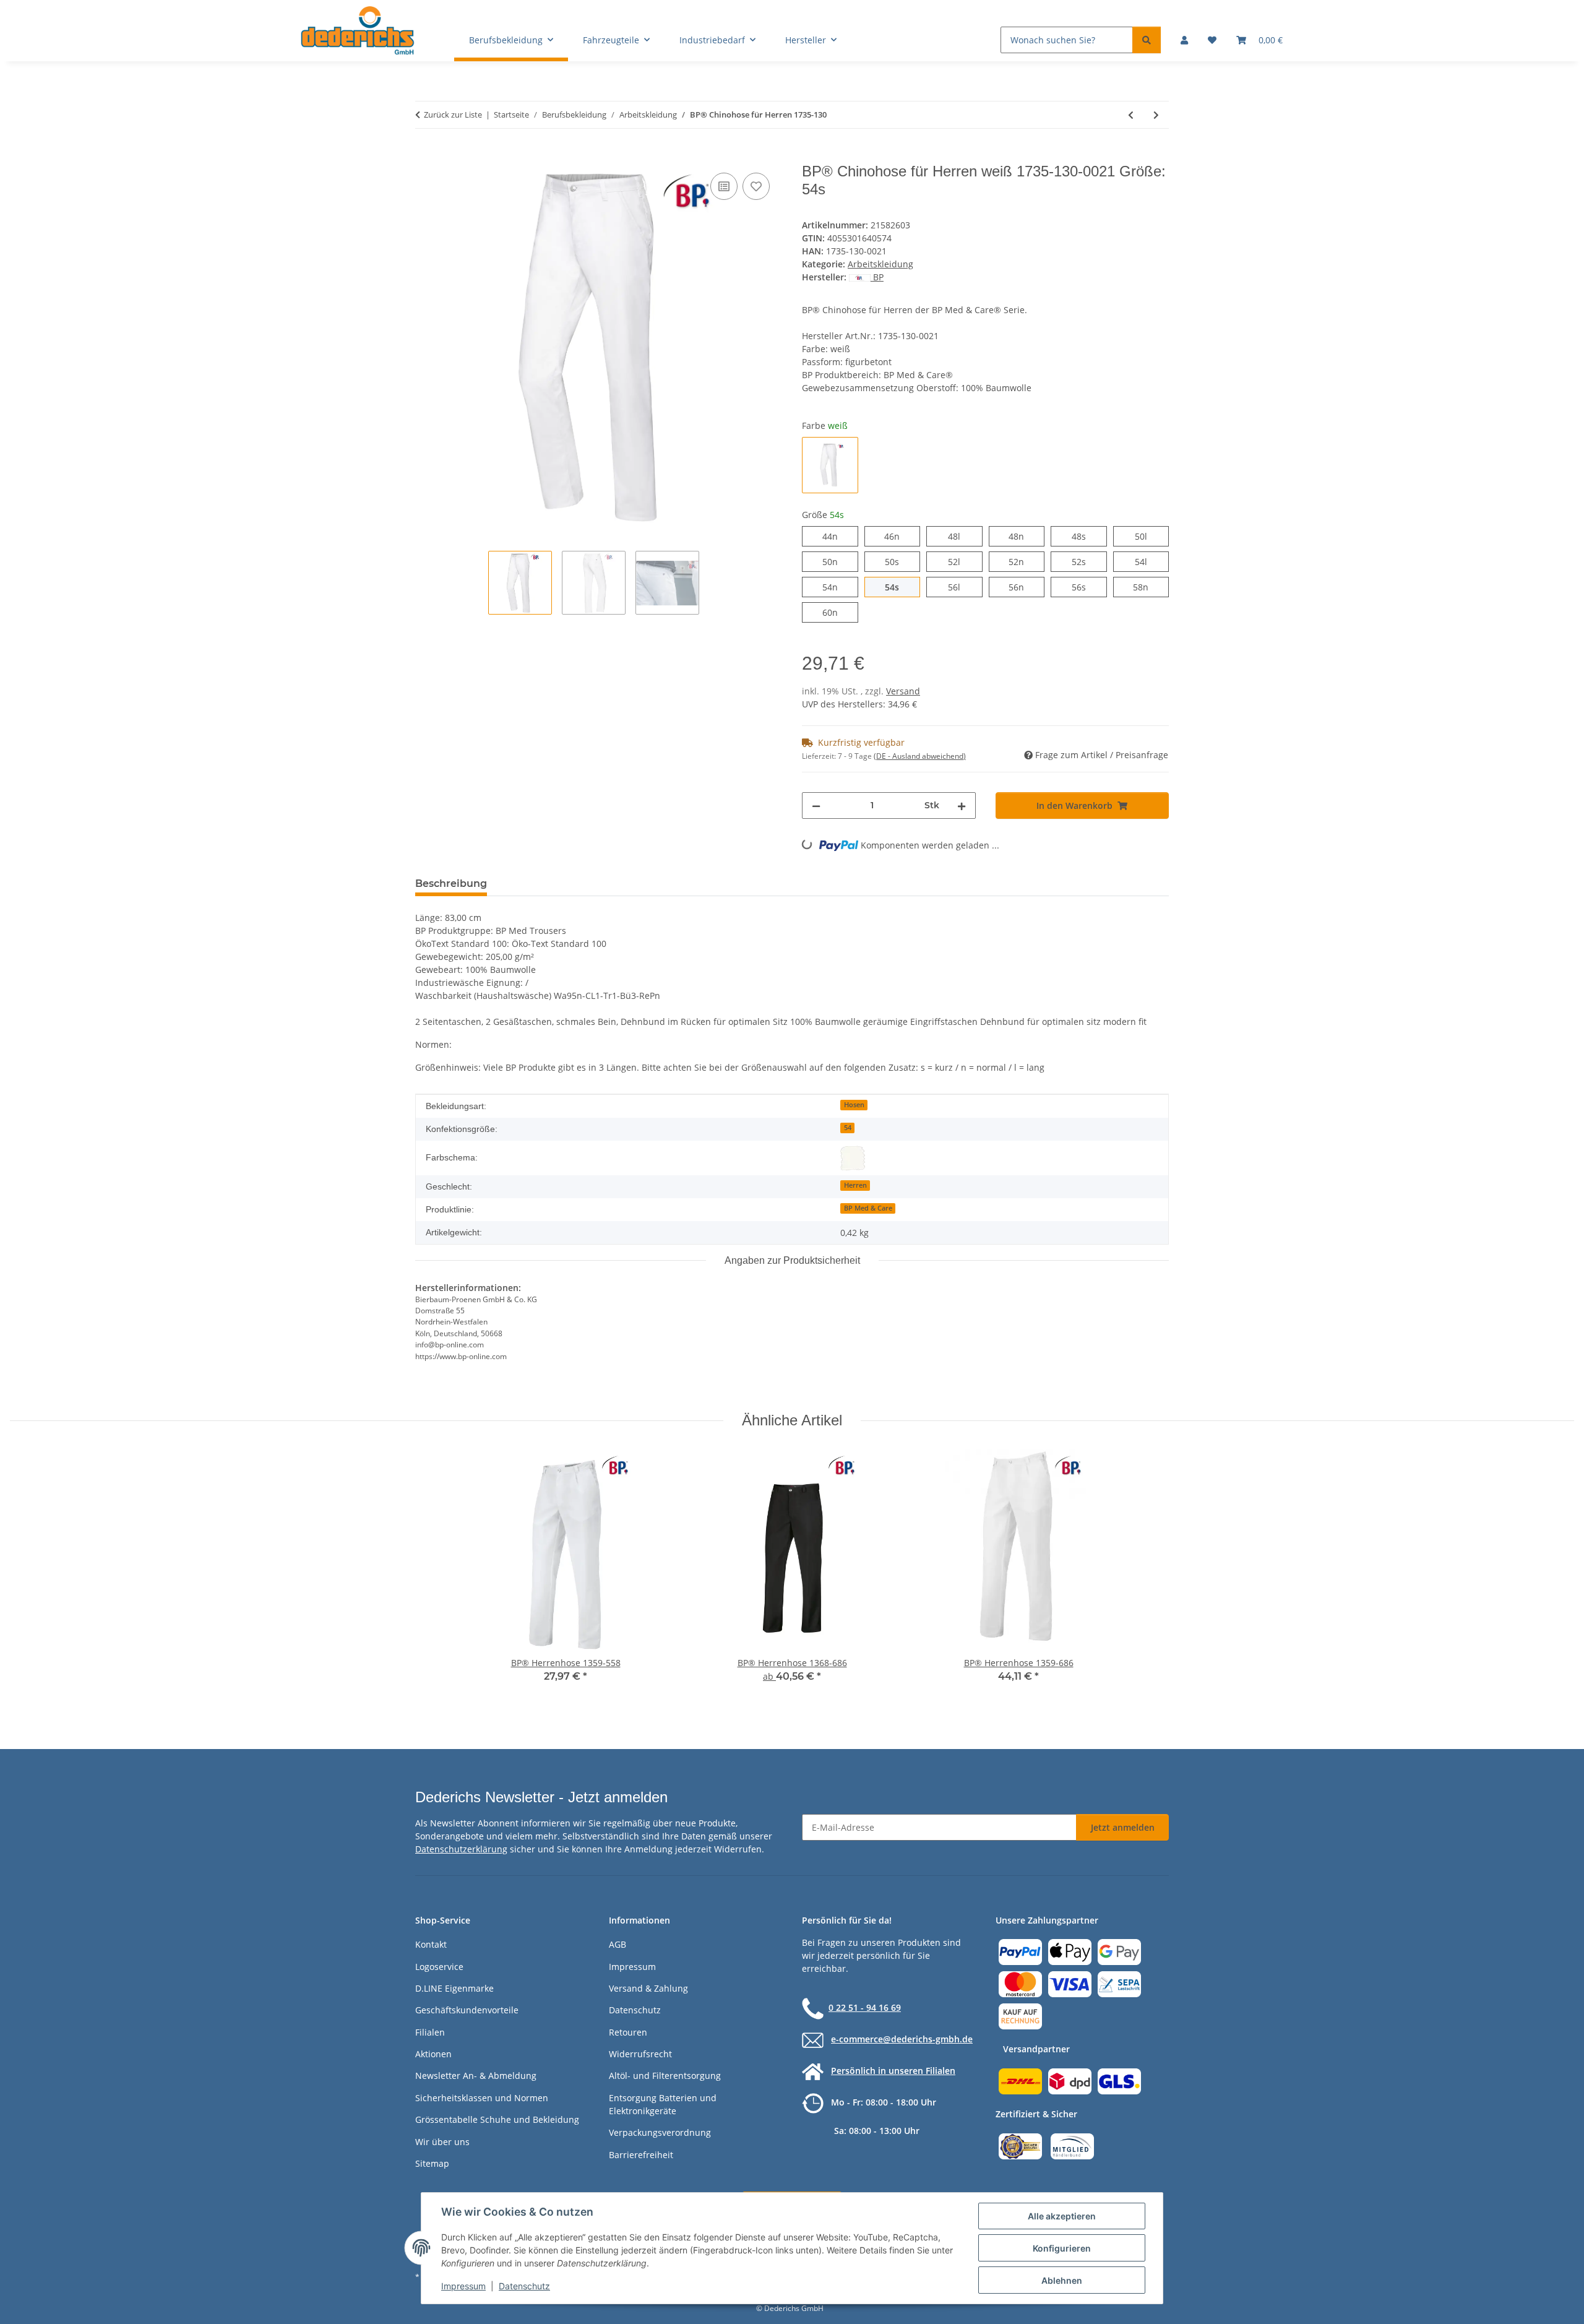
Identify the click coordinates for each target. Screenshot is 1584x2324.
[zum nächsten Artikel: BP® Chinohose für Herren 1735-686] (1156, 115)
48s (1086, 536)
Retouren (628, 2032)
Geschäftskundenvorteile (467, 2010)
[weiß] (853, 1158)
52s (1086, 561)
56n (1024, 587)
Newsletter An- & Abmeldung (476, 2076)
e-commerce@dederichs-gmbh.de (902, 2039)
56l (960, 587)
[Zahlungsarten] (1070, 1983)
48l (960, 536)
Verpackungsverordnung (660, 2132)
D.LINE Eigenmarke (454, 1988)
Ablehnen (1062, 2280)
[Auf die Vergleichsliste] (724, 186)
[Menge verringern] (816, 806)
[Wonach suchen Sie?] (1147, 40)
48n (1024, 536)
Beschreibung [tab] (451, 883)
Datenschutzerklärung (461, 1849)
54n (837, 587)
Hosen (854, 1105)
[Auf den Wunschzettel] (756, 186)
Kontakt (431, 1944)
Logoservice (439, 1967)
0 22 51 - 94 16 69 (865, 2007)
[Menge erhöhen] (962, 806)
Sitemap (432, 2163)
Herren (855, 1185)
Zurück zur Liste (453, 114)
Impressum (463, 2286)
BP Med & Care (868, 1208)
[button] (1184, 40)
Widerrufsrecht (640, 2054)
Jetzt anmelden (1123, 1827)
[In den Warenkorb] (425, 156)
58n (1148, 587)
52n (1024, 561)
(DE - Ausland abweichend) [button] (920, 756)
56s (1086, 587)
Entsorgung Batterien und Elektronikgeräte (663, 2104)
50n (837, 561)
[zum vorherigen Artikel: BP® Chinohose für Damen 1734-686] (1131, 115)
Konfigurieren (1062, 2248)
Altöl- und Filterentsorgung (665, 2076)
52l (960, 561)
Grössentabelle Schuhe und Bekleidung (497, 2119)
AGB (618, 1944)
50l (1147, 536)
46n (899, 536)
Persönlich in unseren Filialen (893, 2071)
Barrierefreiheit (641, 2155)
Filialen (430, 2032)
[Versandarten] (1070, 2080)
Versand (903, 691)
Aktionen (433, 2054)
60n (837, 612)
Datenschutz (524, 2286)
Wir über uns (442, 2142)
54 (848, 1128)
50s (899, 561)
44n (837, 536)
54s (899, 587)
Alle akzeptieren (1062, 2216)
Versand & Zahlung (648, 1988)
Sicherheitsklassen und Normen (482, 2098)
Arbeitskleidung (880, 264)
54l (1147, 561)
